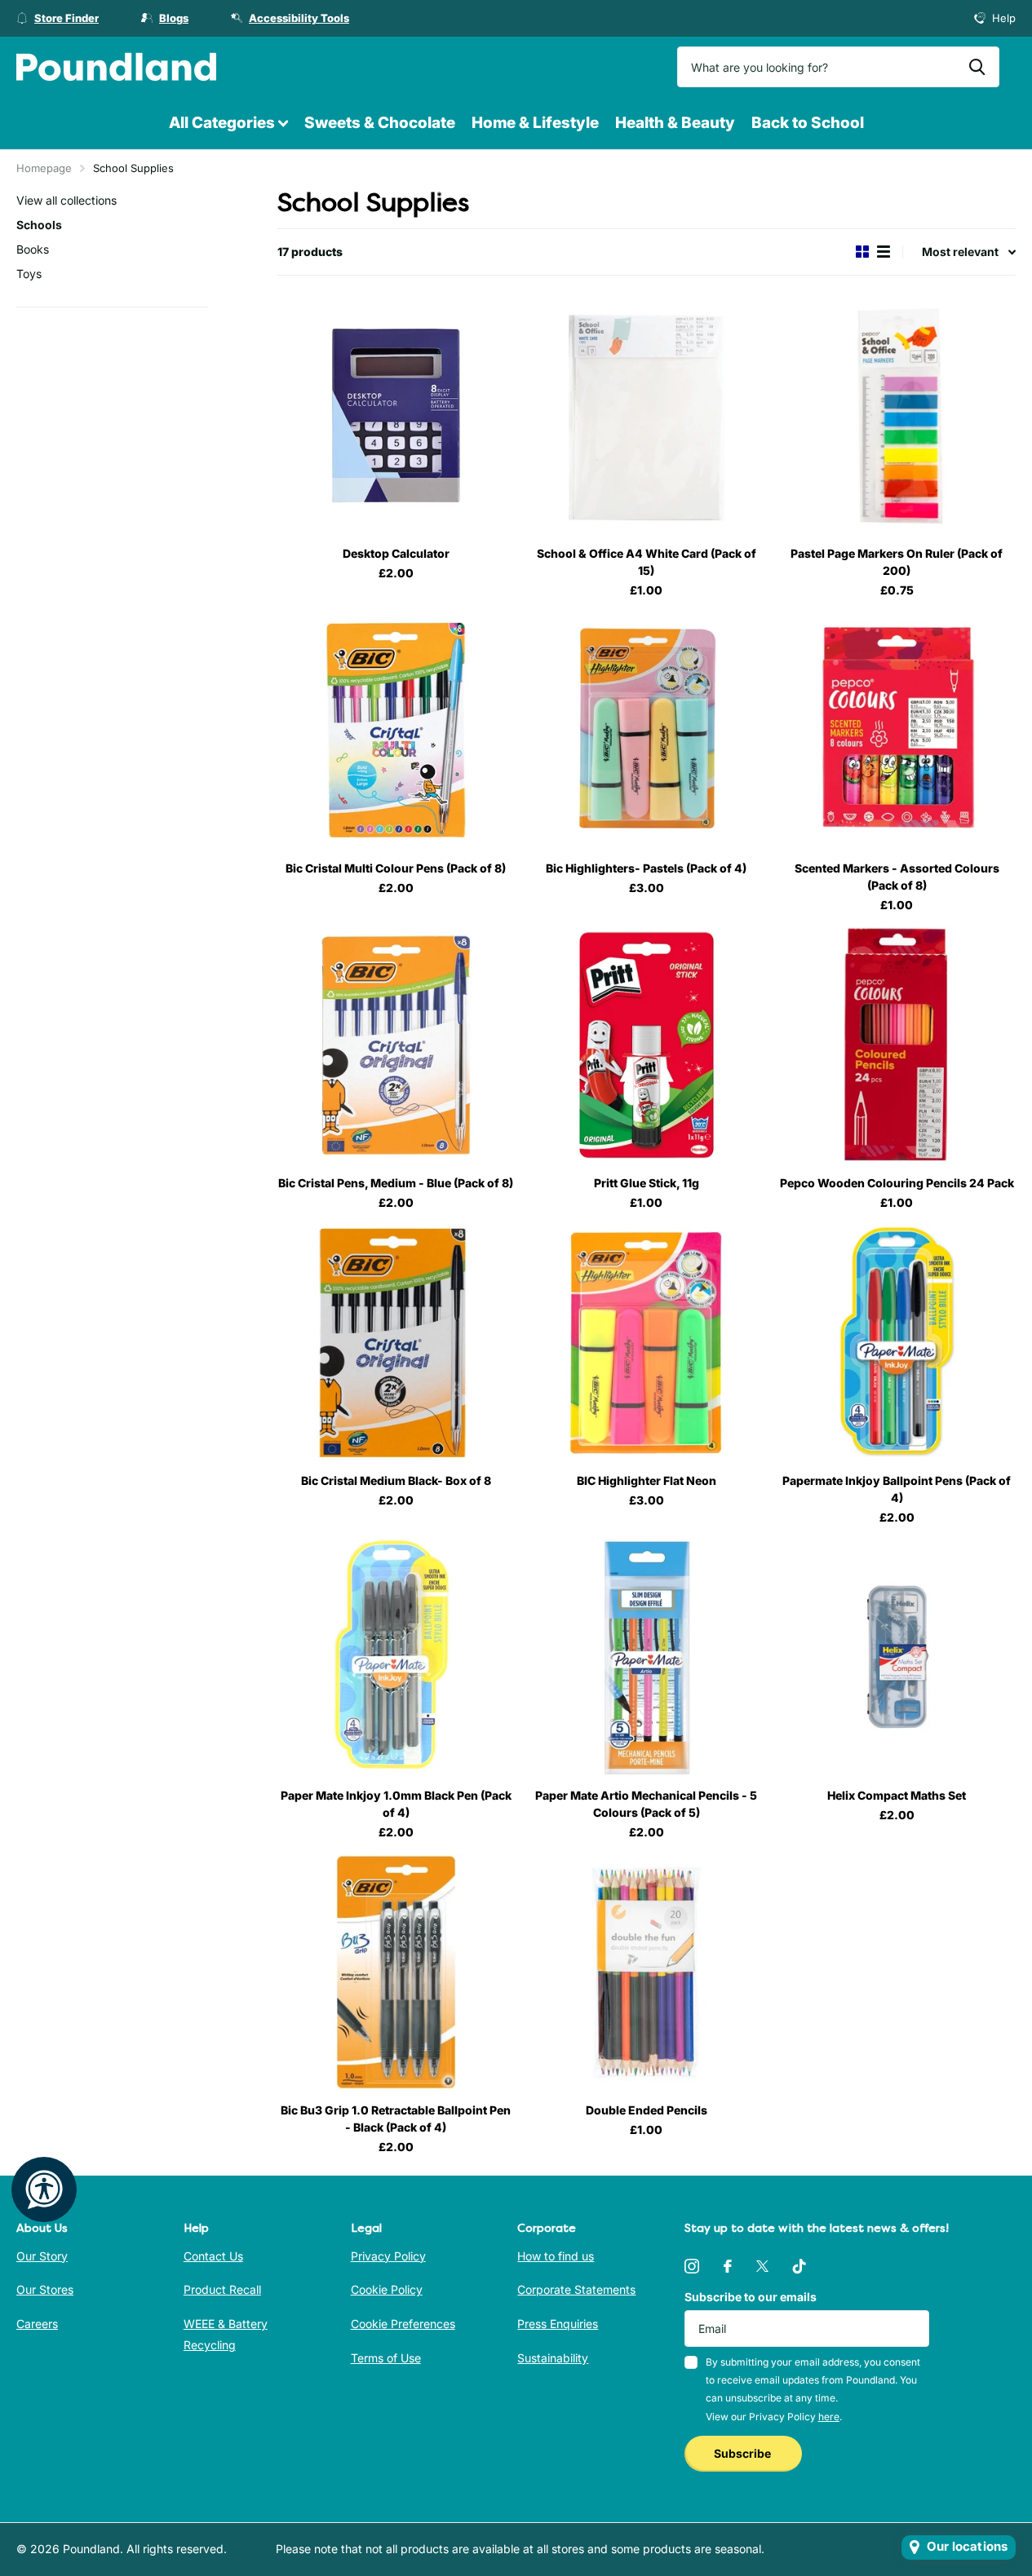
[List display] (884, 252)
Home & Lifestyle (535, 123)
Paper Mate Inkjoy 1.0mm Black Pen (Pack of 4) (396, 1804)
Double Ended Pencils (647, 2110)
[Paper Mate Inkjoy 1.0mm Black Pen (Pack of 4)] (396, 1657)
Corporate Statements (576, 2289)
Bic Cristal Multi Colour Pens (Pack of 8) (396, 868)
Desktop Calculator (396, 553)
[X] (762, 2266)
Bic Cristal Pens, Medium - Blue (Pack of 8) (396, 1183)
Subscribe (744, 2453)
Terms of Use (386, 2358)
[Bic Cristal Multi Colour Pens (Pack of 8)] (396, 730)
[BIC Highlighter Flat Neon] (647, 1343)
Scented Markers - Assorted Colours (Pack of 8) (897, 877)
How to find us (556, 2256)
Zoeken (977, 67)
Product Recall (222, 2289)
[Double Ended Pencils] (647, 1972)
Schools (39, 225)
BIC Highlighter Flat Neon (647, 1480)
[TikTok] (799, 2266)
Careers (37, 2324)
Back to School (808, 123)
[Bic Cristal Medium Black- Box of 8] (396, 1343)
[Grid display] (862, 252)
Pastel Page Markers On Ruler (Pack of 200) (897, 562)
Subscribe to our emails (751, 2297)
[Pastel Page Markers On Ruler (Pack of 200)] (897, 415)
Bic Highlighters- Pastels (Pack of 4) (646, 868)
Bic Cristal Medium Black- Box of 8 (396, 1480)
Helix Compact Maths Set (897, 1795)
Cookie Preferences (403, 2324)
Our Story (42, 2256)
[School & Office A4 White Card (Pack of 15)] (647, 415)
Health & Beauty (675, 123)
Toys (29, 274)
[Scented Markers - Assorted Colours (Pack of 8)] (897, 730)
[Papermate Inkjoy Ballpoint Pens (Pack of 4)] (897, 1343)
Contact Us (213, 2256)
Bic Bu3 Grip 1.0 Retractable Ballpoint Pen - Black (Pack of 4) (396, 2119)
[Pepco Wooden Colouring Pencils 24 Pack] (897, 1045)
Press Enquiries (558, 2324)
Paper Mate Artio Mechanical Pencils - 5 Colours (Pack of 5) (646, 1804)
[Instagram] (692, 2266)
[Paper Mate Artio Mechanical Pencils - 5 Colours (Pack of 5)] (647, 1657)
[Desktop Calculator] (396, 415)
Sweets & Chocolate (380, 123)
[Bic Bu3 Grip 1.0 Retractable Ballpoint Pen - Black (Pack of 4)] (396, 1972)
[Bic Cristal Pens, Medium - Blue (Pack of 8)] (396, 1045)
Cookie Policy (387, 2289)
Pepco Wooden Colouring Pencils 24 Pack (897, 1183)
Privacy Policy (388, 2256)
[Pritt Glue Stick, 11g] (647, 1045)
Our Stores (45, 2289)
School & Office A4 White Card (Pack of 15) (647, 562)
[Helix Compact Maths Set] (897, 1657)
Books (33, 249)
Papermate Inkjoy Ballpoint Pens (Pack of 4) (897, 1489)
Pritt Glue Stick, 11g (647, 1183)
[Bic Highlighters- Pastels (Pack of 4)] (647, 730)
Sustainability (553, 2358)
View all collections (66, 200)
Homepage (44, 168)
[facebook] (728, 2266)
